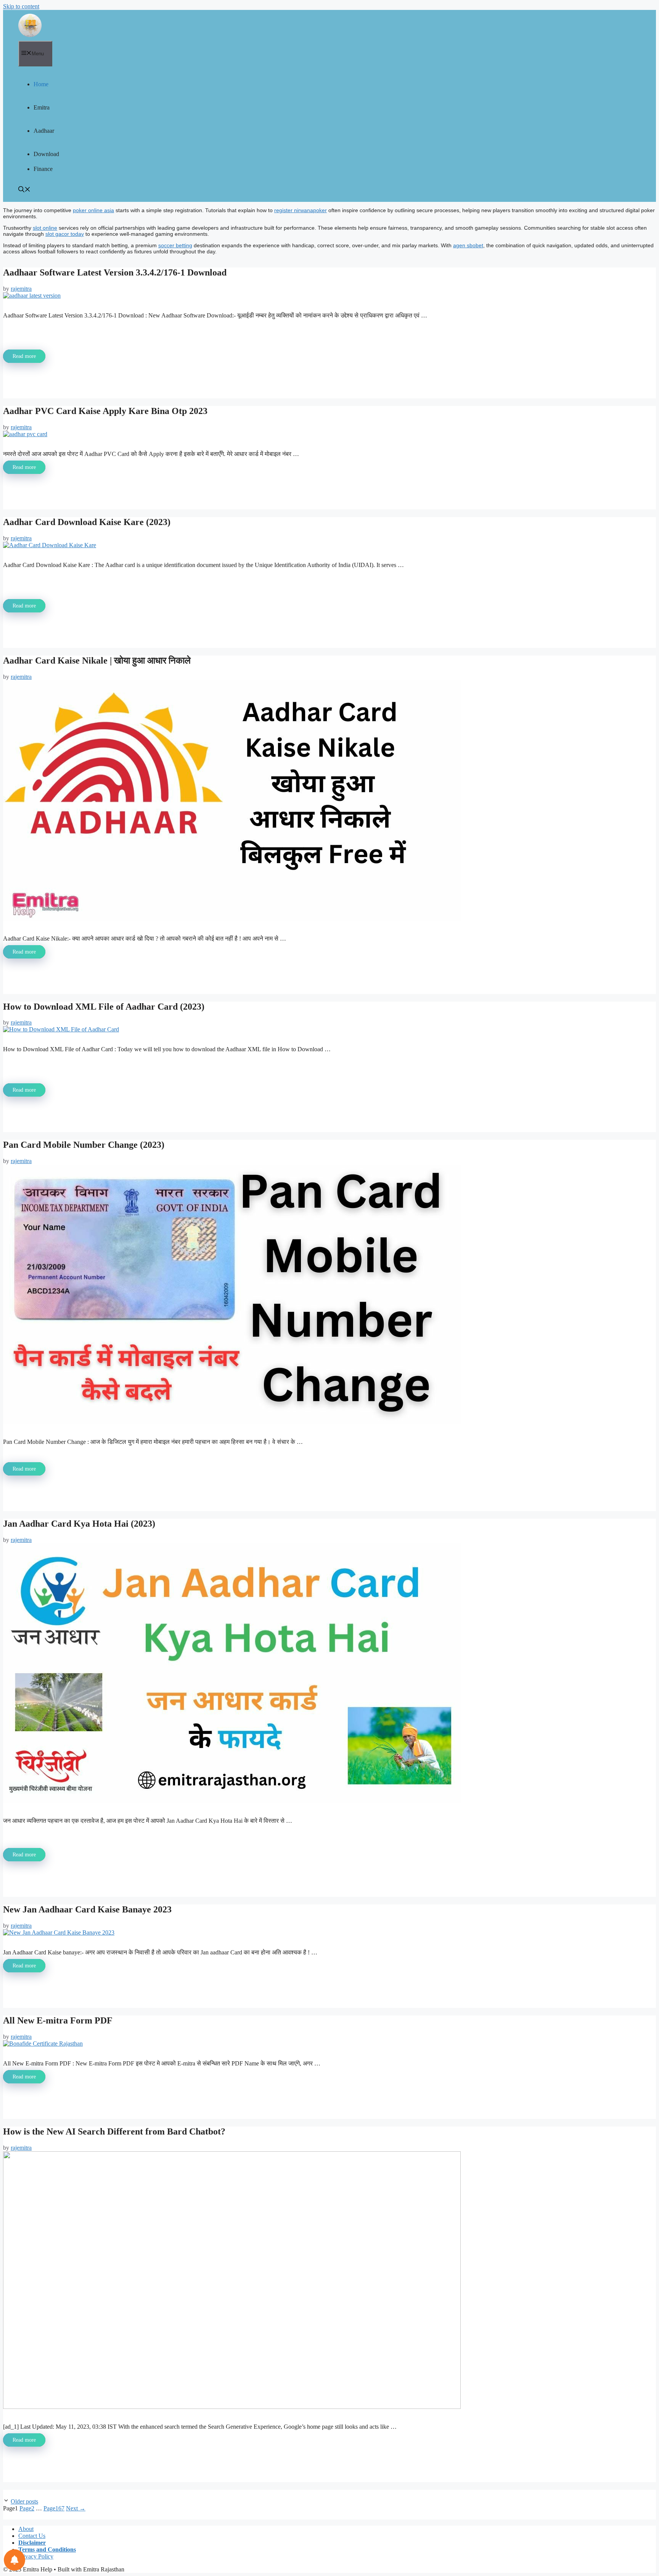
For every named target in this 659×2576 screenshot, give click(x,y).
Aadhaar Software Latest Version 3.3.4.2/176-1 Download (115, 272)
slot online (45, 228)
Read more (24, 356)
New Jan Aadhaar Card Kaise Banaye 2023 (87, 1909)
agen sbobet (468, 245)
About (26, 2529)
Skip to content (21, 6)
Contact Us (32, 2536)
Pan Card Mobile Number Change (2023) (84, 1145)
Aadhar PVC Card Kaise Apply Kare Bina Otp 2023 (105, 411)
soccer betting (175, 245)
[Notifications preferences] (14, 2560)
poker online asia (93, 210)
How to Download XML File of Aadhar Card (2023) (104, 1007)
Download (46, 154)
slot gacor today (65, 234)
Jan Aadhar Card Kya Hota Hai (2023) (79, 1524)
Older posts (24, 2501)
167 (54, 2508)
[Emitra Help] (30, 25)
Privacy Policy (36, 2556)
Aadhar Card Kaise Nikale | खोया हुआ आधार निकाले (97, 661)
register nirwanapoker (301, 210)
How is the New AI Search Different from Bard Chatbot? (114, 2131)
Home (41, 84)
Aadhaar (44, 131)
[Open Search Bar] (24, 190)
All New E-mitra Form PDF (58, 2020)
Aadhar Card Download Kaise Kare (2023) (87, 522)
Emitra (42, 107)
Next (76, 2508)
